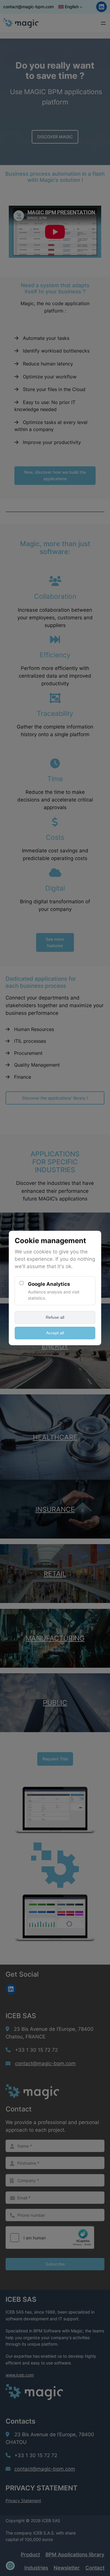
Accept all (55, 1333)
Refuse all (55, 1317)
